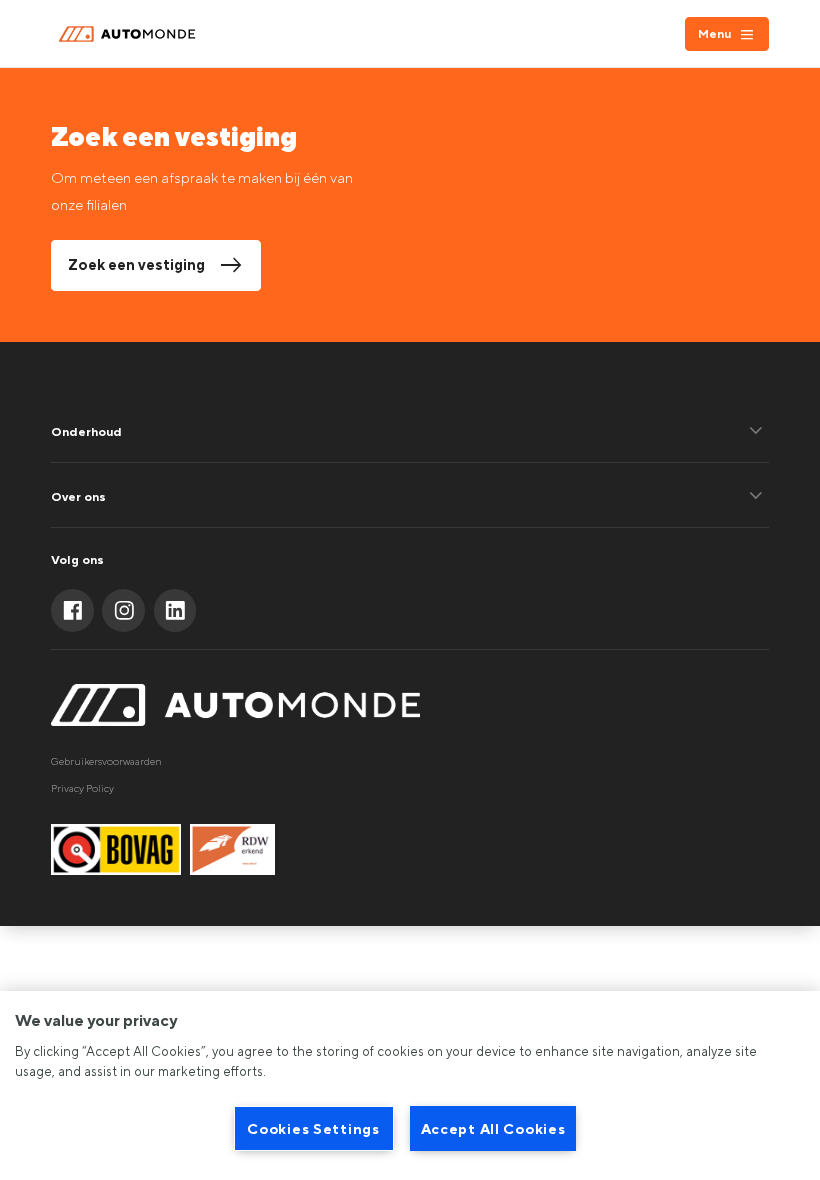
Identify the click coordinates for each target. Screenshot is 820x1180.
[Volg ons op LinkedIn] (175, 610)
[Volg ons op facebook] (72, 610)
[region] (410, 1085)
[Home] (130, 34)
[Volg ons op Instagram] (123, 610)
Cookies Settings (313, 1128)
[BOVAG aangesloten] (116, 849)
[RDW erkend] (232, 849)
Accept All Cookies (493, 1128)
